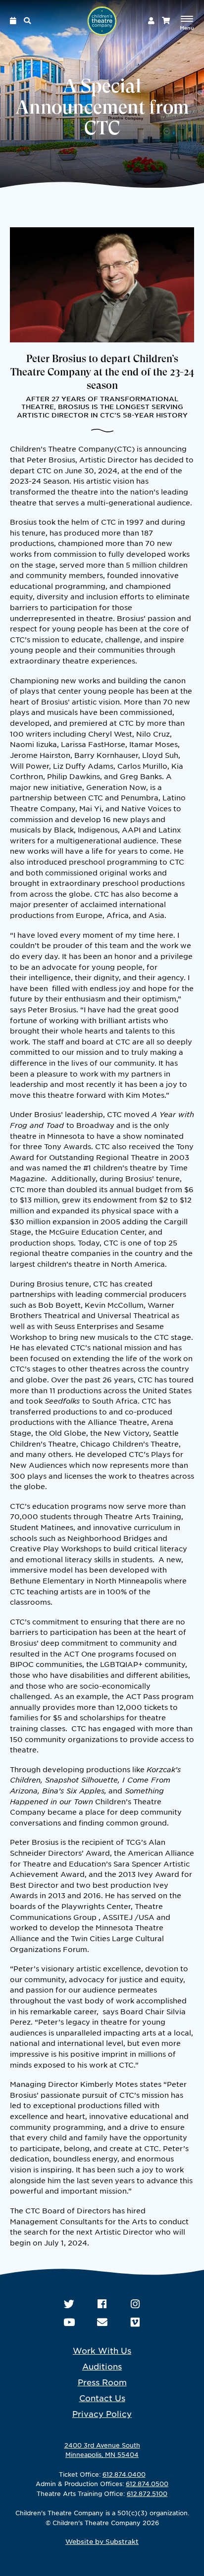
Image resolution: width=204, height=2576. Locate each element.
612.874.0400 (124, 2474)
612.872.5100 (147, 2493)
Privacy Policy (102, 2413)
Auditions (102, 2366)
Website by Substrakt (102, 2541)
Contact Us (102, 2398)
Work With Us (102, 2350)
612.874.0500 (147, 2484)
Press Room (102, 2382)
